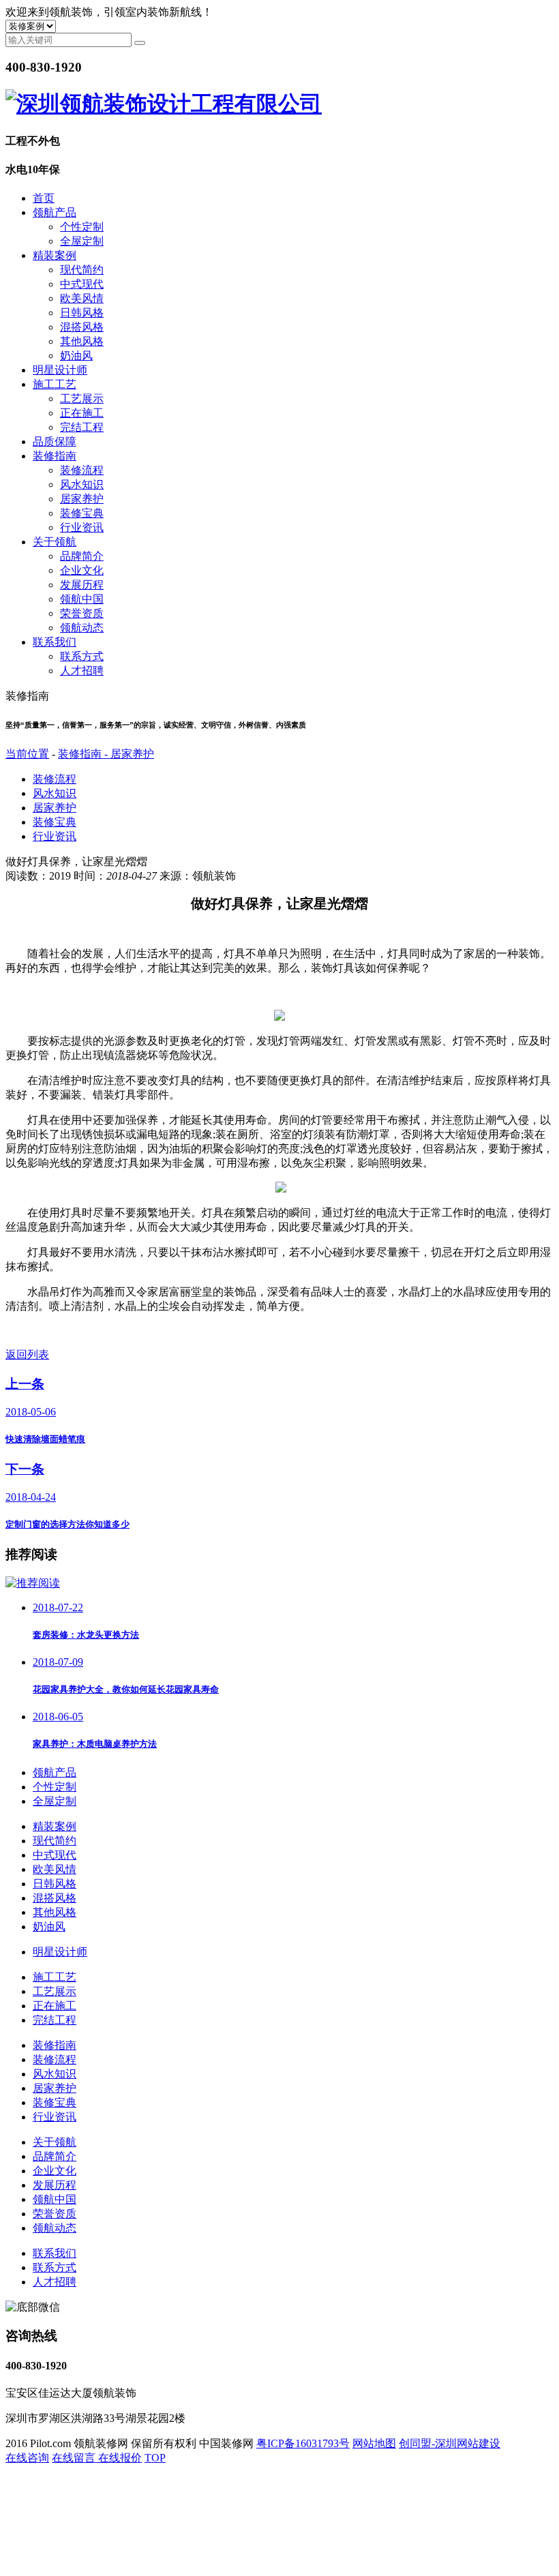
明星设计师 (60, 370)
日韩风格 (82, 313)
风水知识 (82, 484)
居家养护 (82, 499)
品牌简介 (82, 556)
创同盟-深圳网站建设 (450, 2443)
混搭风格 (82, 327)
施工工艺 (55, 384)
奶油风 (76, 356)
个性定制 (82, 227)
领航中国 (82, 599)
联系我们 (55, 642)
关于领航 (55, 542)
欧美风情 (82, 298)
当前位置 (27, 754)
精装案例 (55, 255)
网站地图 (374, 2443)
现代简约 (82, 270)
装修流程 (82, 470)
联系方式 (82, 656)
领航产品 (55, 212)
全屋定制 (82, 241)
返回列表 (27, 1354)
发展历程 (82, 585)
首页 (44, 198)
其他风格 (82, 341)
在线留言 (75, 2458)
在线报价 (120, 2458)
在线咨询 (27, 2458)
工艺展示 (82, 399)
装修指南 (55, 456)
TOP (155, 2458)
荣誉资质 (82, 613)
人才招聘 (82, 671)
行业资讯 (82, 527)
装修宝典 (82, 513)
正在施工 (82, 413)
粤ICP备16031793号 (303, 2443)
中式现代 (82, 284)
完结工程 (82, 427)
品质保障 (55, 441)
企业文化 (82, 570)
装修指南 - (84, 754)
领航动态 (82, 628)
